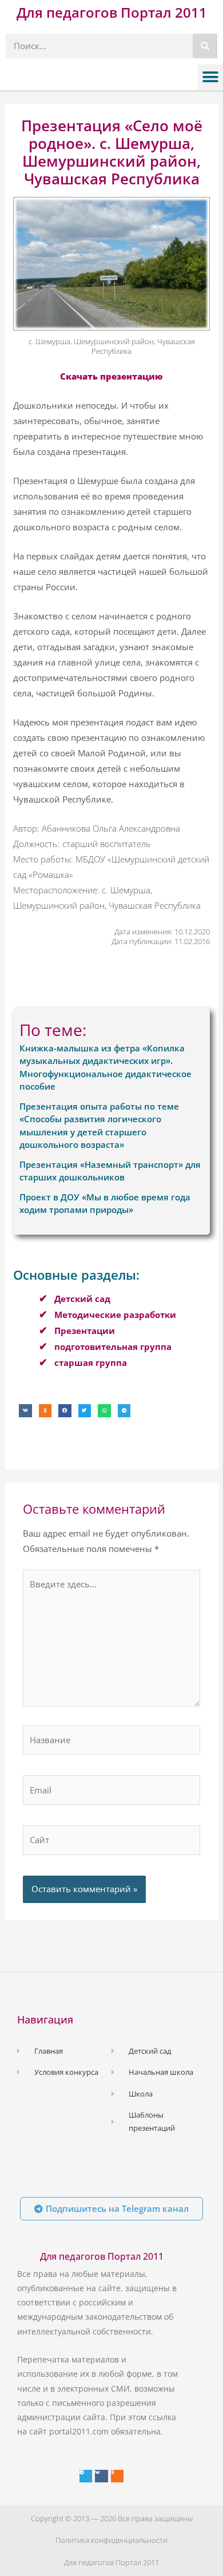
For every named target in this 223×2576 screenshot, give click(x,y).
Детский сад (82, 1299)
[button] (210, 77)
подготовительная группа (113, 1347)
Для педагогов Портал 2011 (112, 12)
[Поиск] (205, 46)
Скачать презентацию (111, 376)
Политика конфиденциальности (111, 2540)
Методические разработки (115, 1315)
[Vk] (101, 2476)
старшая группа (91, 1362)
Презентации (85, 1331)
